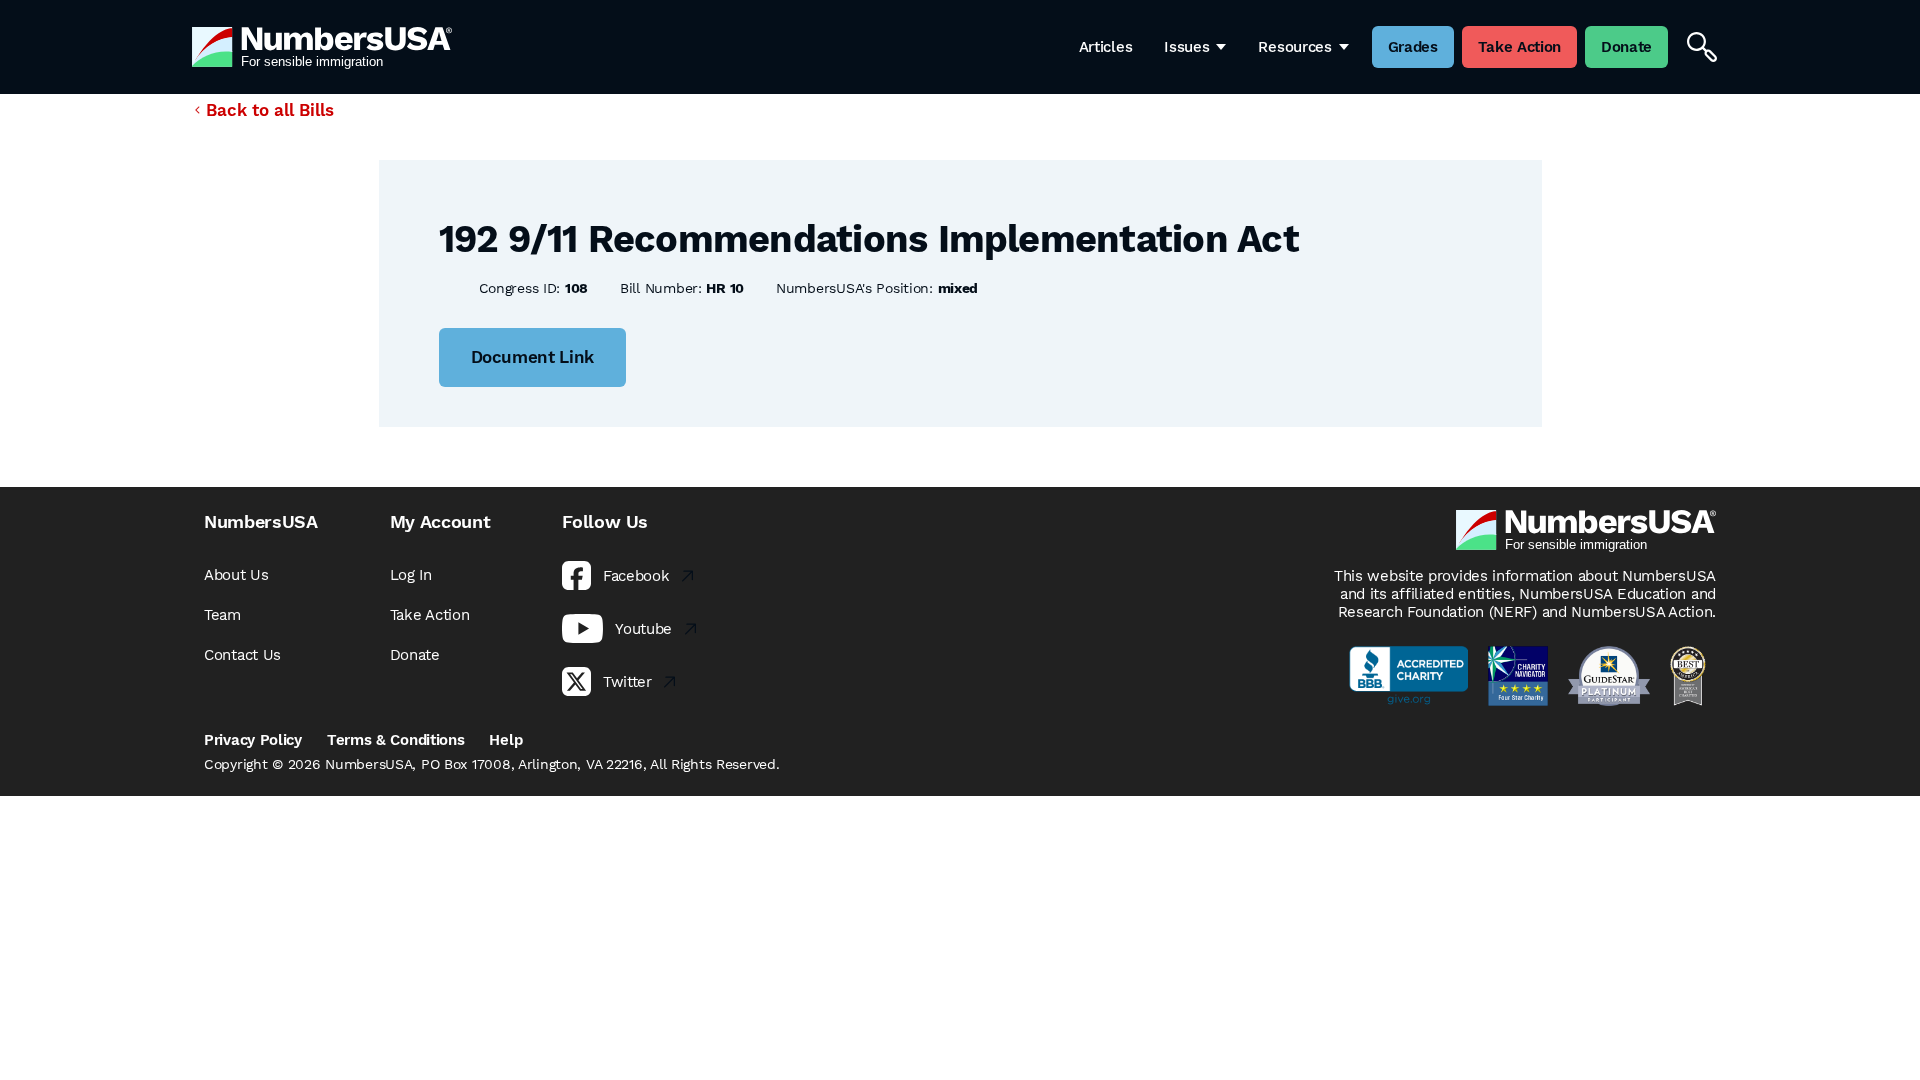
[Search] (1702, 47)
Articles (1106, 47)
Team (222, 615)
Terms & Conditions (396, 740)
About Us (236, 575)
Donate (415, 655)
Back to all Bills (270, 110)
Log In (411, 575)
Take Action (430, 615)
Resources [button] (1294, 47)
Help (505, 740)
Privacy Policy (253, 740)
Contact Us (242, 655)
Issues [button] (1186, 47)
